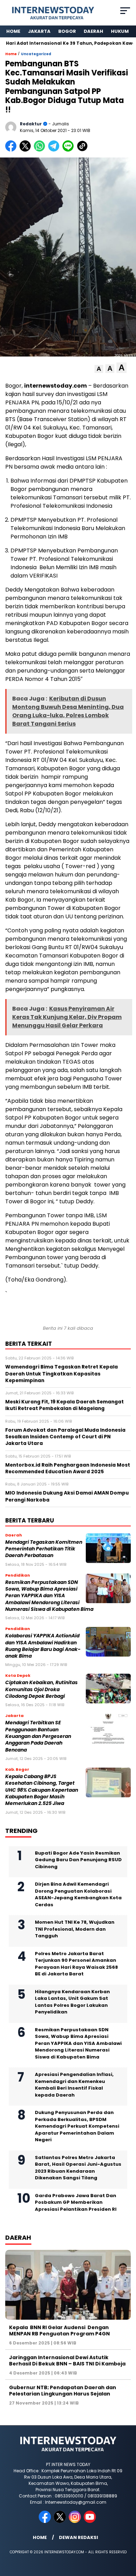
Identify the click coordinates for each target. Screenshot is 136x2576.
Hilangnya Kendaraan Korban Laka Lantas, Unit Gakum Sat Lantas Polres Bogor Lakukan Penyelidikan (72, 2002)
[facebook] (46, 2521)
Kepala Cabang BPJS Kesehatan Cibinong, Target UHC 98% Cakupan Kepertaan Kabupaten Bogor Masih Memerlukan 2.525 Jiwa (42, 1790)
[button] (99, 369)
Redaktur (31, 124)
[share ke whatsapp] (41, 150)
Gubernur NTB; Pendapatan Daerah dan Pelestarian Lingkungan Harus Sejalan (63, 2391)
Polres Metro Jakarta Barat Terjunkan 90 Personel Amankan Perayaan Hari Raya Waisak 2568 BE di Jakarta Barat (76, 1964)
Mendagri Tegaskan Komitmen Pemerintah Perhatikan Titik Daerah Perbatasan (44, 1549)
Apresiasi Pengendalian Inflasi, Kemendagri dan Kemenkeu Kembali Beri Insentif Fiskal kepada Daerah (74, 2085)
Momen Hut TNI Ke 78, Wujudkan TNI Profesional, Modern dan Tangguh (75, 1929)
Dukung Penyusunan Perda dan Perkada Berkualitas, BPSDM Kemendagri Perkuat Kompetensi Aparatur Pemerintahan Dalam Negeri (77, 2126)
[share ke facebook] (12, 150)
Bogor (67, 31)
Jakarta (39, 31)
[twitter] (61, 2521)
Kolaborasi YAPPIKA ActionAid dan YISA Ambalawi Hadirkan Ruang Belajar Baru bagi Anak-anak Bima (43, 1646)
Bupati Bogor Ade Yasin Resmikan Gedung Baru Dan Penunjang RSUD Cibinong (78, 1860)
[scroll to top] (126, 2535)
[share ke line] (70, 150)
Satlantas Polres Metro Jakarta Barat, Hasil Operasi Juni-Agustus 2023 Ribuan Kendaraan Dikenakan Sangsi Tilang (78, 2168)
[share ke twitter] (27, 150)
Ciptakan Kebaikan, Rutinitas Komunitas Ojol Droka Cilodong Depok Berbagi (41, 1689)
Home (13, 31)
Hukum (120, 31)
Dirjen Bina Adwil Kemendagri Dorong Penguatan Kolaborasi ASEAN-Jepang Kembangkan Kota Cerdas (78, 1894)
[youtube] (90, 2521)
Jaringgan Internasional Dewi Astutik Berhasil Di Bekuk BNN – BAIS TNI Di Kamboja (67, 2361)
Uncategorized (36, 54)
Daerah (93, 31)
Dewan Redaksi (78, 2537)
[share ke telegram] (55, 150)
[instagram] (75, 2521)
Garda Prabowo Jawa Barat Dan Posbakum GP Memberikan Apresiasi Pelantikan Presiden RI (76, 2202)
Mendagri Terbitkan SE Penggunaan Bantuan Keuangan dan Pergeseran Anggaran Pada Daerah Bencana (38, 1736)
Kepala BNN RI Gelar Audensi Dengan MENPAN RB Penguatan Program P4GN (59, 2331)
